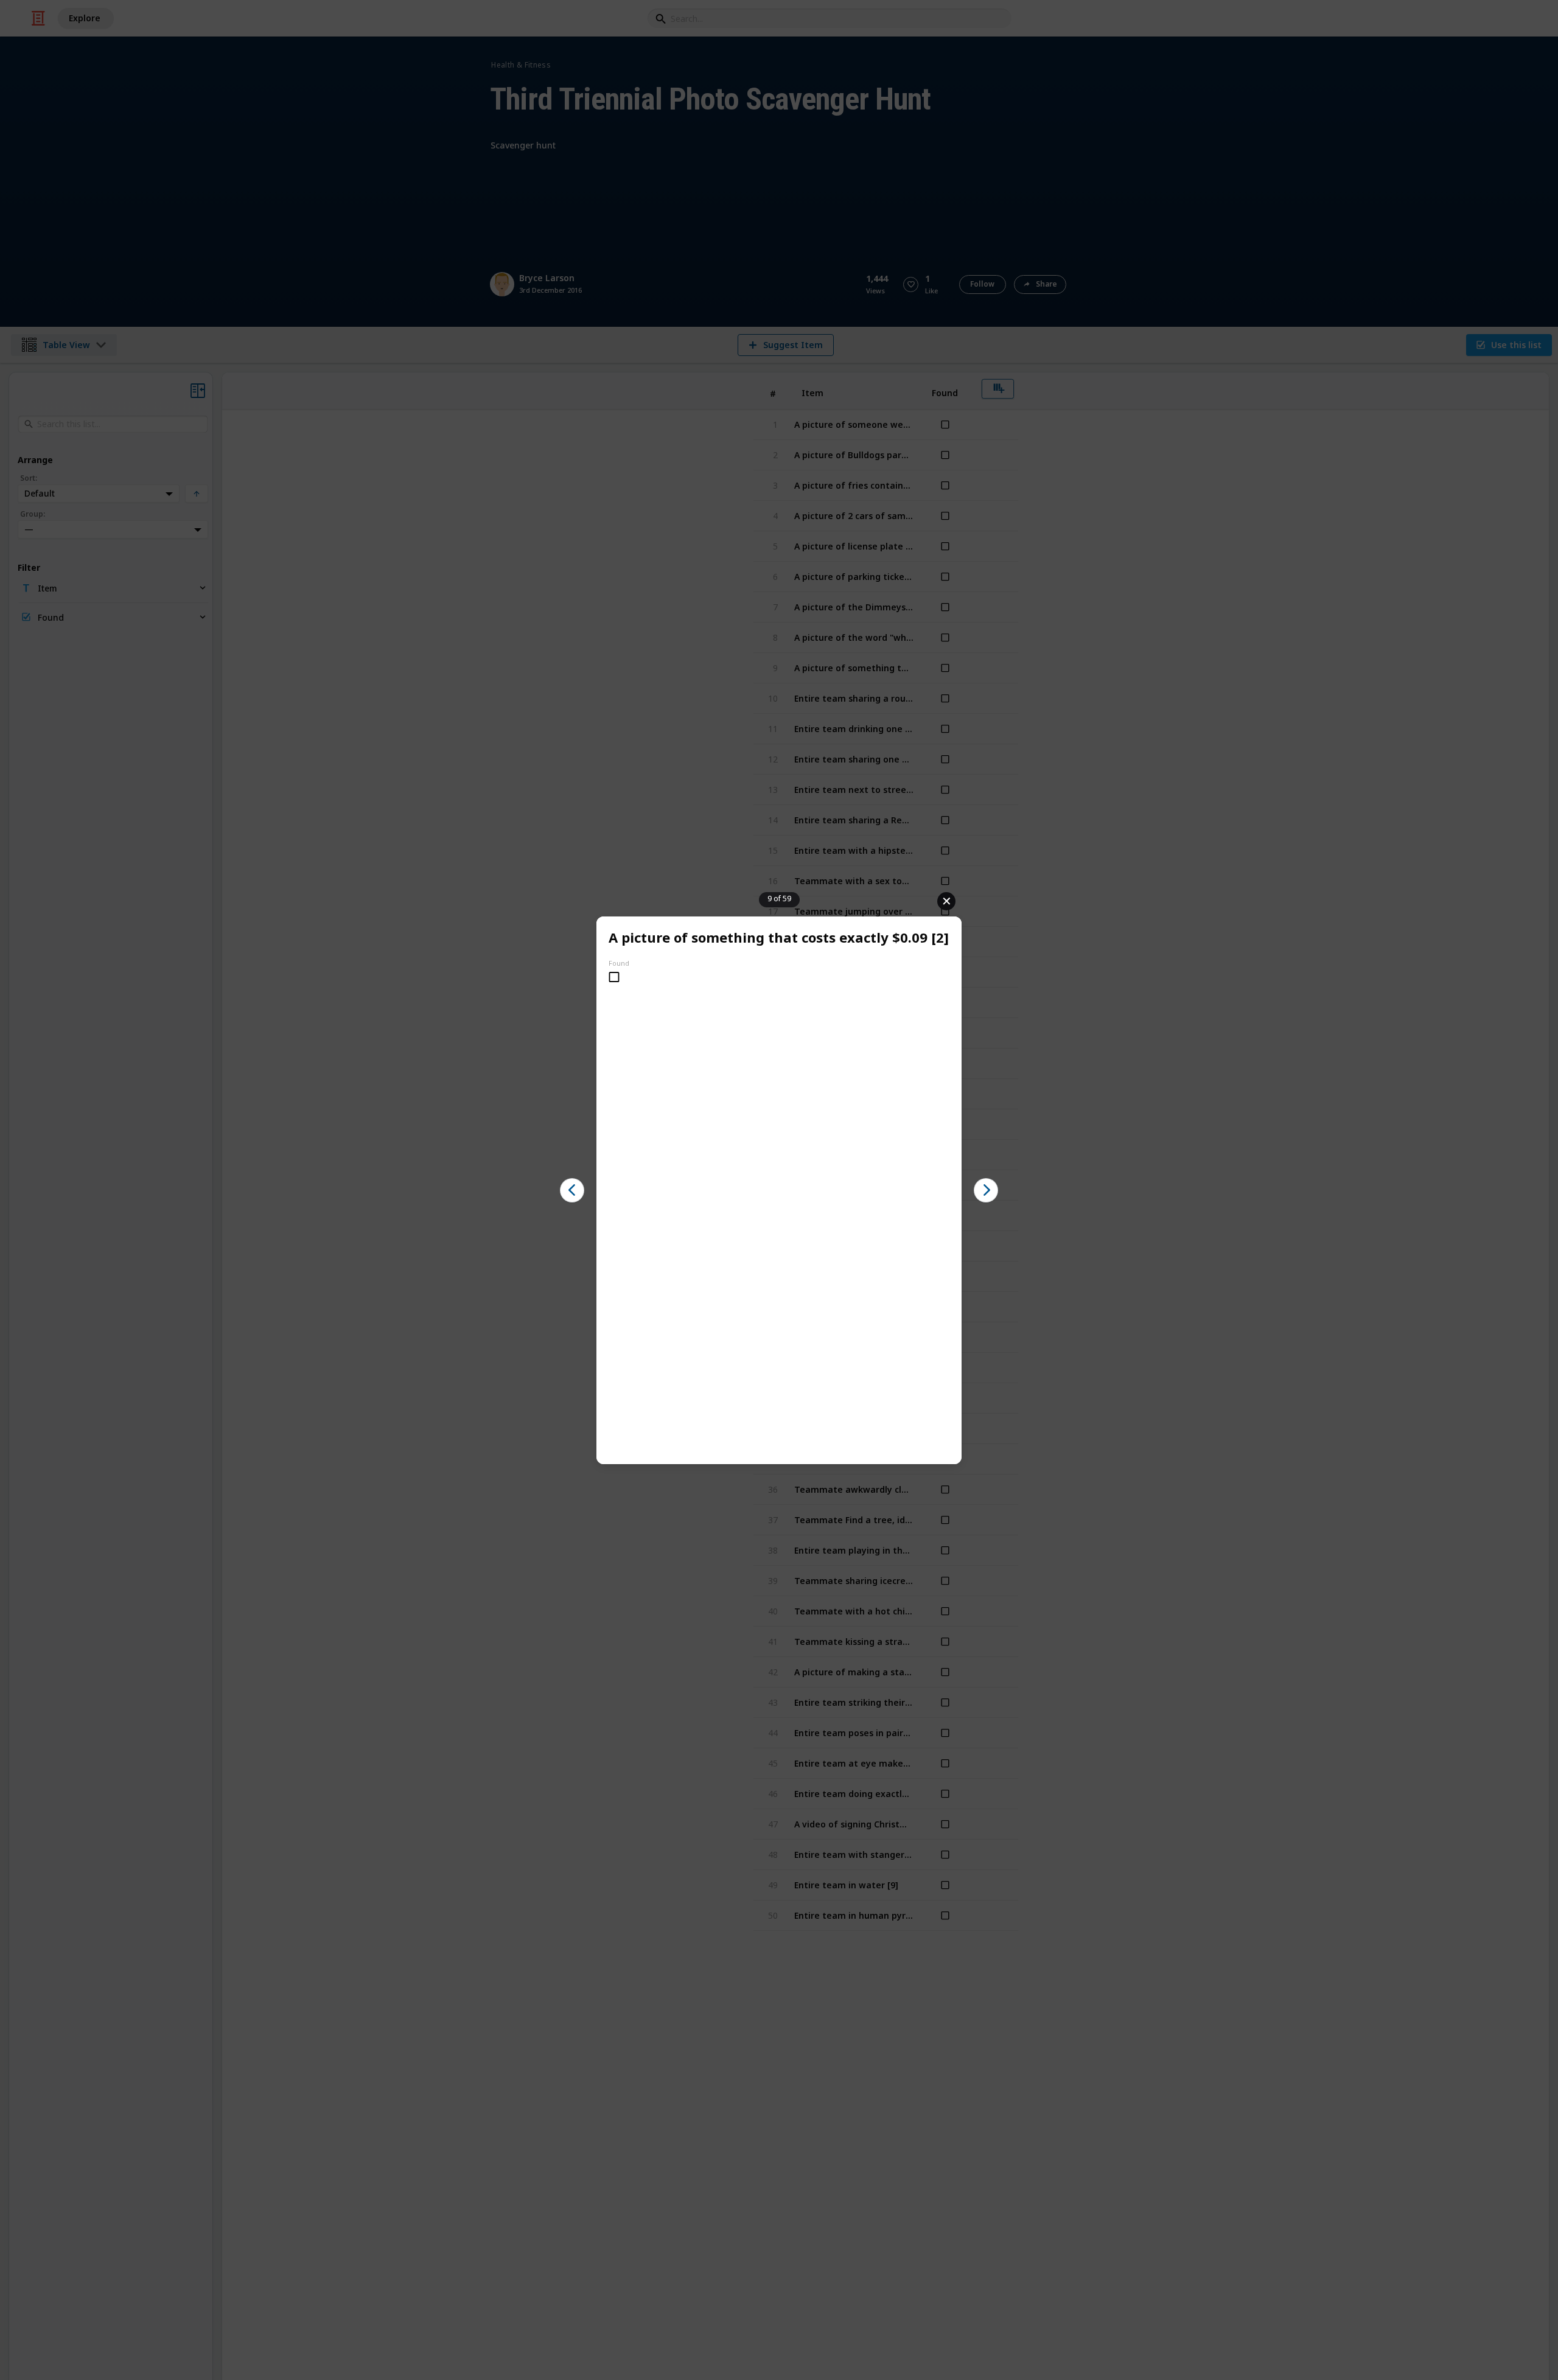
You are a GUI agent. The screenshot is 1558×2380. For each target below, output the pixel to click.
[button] (572, 1190)
